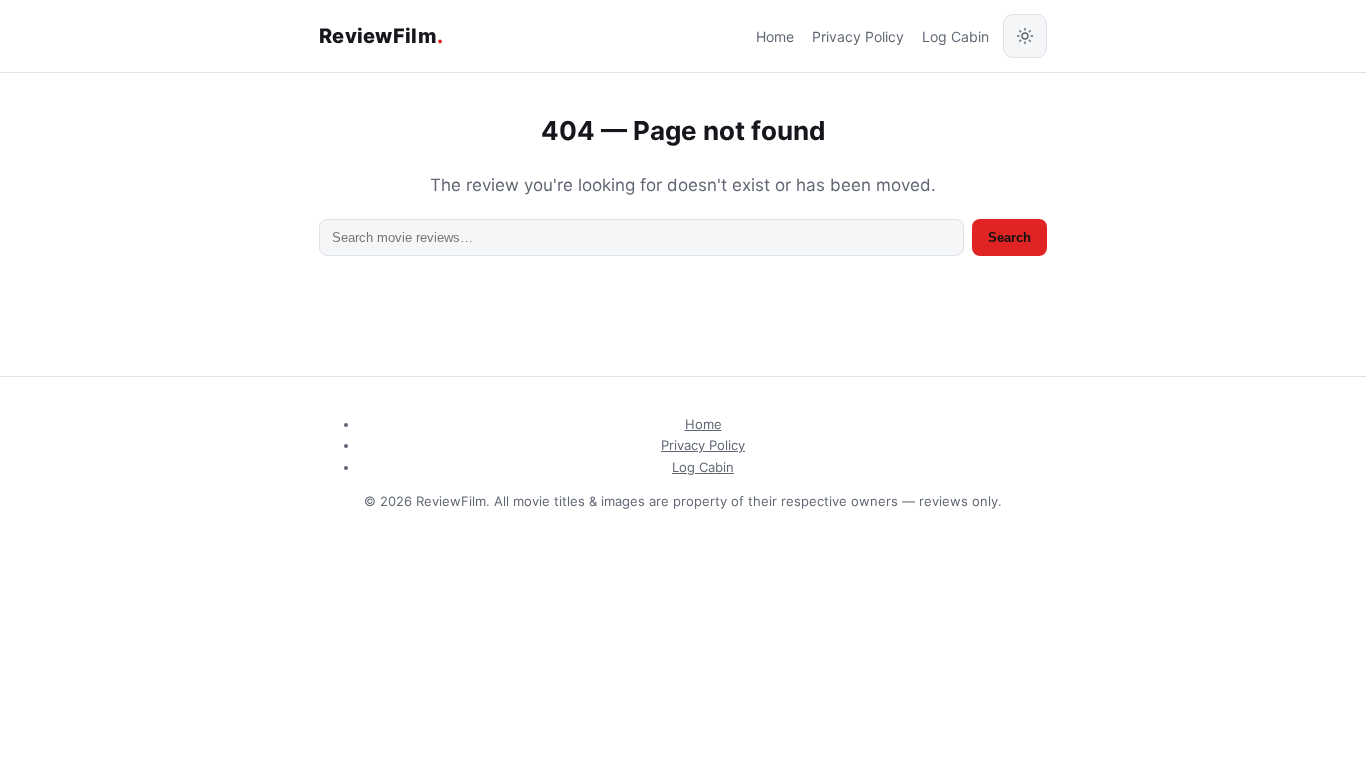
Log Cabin (955, 36)
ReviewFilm (381, 36)
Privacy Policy (858, 36)
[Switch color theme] (1025, 36)
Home (775, 36)
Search (1009, 237)
